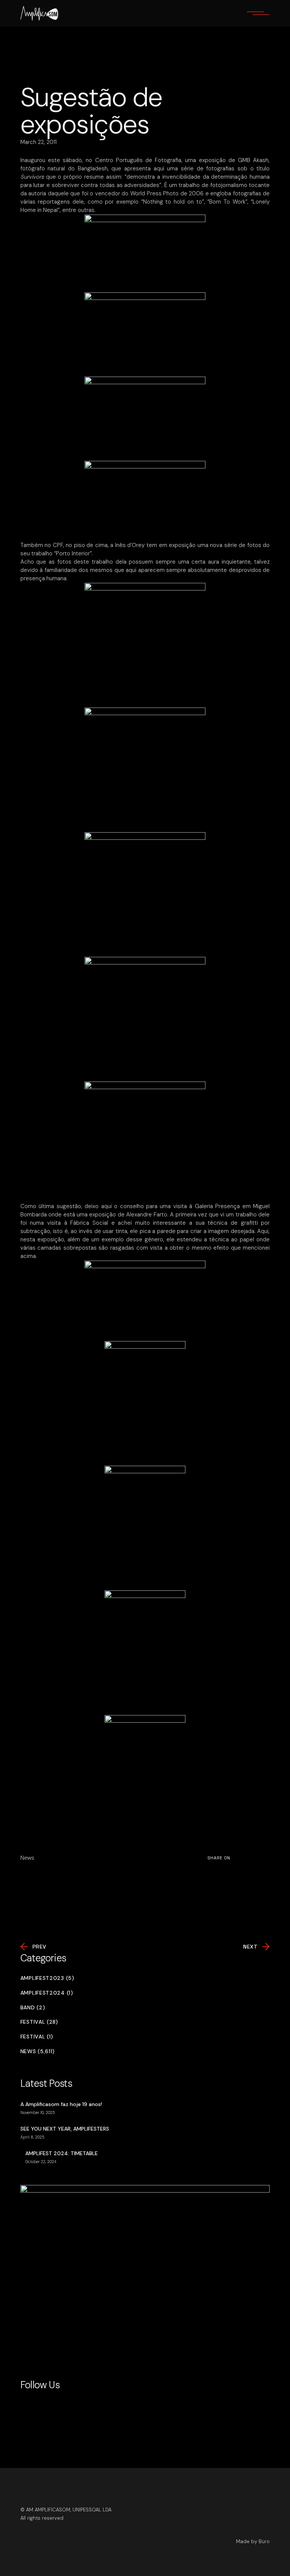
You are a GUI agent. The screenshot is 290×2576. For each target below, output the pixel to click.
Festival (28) (39, 2022)
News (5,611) (38, 2051)
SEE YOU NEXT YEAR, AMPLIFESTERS (65, 2129)
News (27, 1858)
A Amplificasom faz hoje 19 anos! (61, 2104)
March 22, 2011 (39, 142)
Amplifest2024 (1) (47, 1993)
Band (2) (33, 2008)
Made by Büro (253, 2541)
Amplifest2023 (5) (47, 1978)
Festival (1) (37, 2037)
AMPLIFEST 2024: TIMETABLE (62, 2153)
